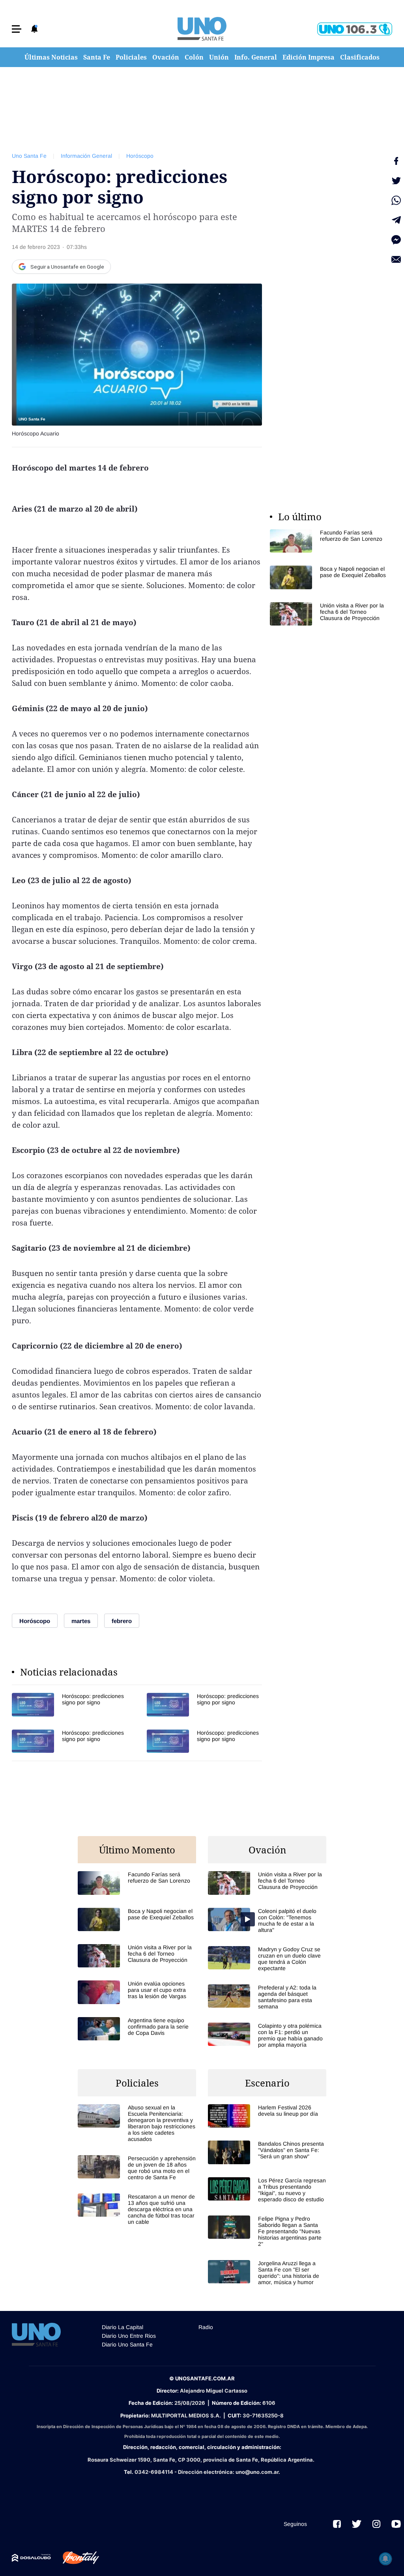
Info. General (256, 57)
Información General (86, 156)
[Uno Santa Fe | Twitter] (357, 2524)
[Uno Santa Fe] (202, 29)
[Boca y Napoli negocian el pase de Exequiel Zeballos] (329, 577)
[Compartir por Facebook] (396, 161)
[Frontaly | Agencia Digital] (75, 2558)
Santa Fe (97, 57)
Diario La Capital (123, 2327)
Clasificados (360, 57)
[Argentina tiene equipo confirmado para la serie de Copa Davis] (137, 2029)
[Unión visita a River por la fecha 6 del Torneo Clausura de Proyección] (329, 614)
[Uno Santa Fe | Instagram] (376, 2524)
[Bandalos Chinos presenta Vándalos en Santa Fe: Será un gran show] (267, 2152)
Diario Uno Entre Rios (129, 2336)
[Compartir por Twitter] (396, 181)
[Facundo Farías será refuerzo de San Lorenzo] (329, 541)
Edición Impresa (309, 57)
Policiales (131, 57)
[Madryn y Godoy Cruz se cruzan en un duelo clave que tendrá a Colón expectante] (267, 1959)
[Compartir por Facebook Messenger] (396, 240)
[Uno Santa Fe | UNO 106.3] (355, 29)
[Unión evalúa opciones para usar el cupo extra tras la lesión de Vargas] (137, 1992)
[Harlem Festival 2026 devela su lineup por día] (267, 2116)
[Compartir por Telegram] (396, 220)
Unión (219, 57)
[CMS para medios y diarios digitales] (31, 2558)
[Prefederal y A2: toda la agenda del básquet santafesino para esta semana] (267, 1997)
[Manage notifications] (385, 2559)
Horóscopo (140, 156)
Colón (194, 57)
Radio (206, 2327)
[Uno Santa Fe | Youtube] (396, 2524)
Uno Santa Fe (29, 156)
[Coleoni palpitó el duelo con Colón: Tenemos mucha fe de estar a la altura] (267, 1920)
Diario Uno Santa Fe (127, 2344)
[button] (17, 29)
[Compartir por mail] (396, 260)
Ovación (166, 57)
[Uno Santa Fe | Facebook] (337, 2524)
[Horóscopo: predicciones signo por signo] (69, 1705)
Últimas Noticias (51, 57)
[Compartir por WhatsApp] (396, 200)
